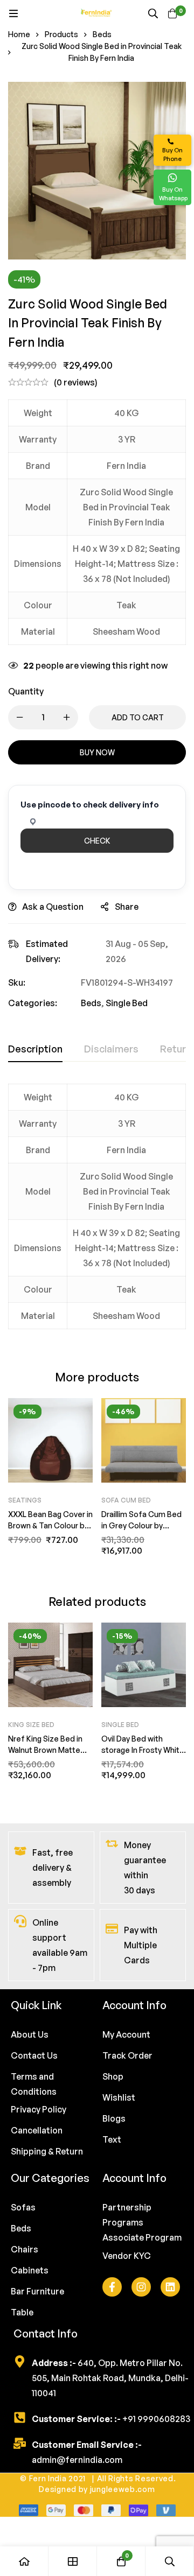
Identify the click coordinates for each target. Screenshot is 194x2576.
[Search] (153, 13)
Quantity (26, 691)
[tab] (35, 1049)
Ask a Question (53, 907)
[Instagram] (141, 2287)
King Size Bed (31, 1725)
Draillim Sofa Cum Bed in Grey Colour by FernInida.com (141, 1525)
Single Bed (127, 1003)
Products (61, 34)
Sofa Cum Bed (126, 1500)
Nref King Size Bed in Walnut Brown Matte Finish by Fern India (45, 1750)
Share (127, 907)
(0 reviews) (76, 382)
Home (19, 34)
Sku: (17, 982)
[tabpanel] (97, 1213)
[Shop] (73, 2561)
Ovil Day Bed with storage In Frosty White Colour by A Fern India (143, 1750)
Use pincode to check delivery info (90, 805)
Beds (102, 34)
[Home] (24, 2561)
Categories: (33, 1003)
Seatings (25, 1500)
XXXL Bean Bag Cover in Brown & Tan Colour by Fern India (50, 1525)
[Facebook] (112, 2287)
